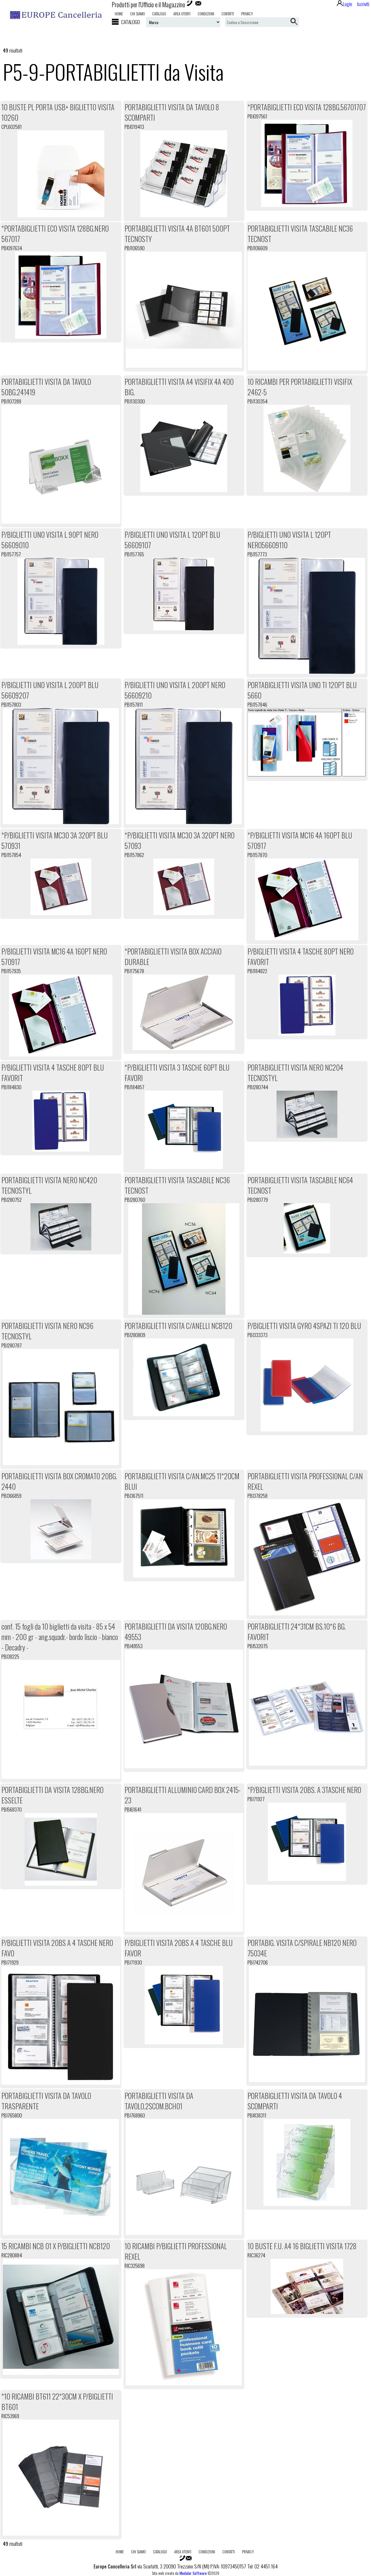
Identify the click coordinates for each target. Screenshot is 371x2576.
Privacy (247, 14)
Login (348, 4)
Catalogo (159, 14)
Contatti (228, 14)
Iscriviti (363, 4)
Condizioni (206, 14)
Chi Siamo (138, 14)
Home (119, 14)
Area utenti (182, 14)
